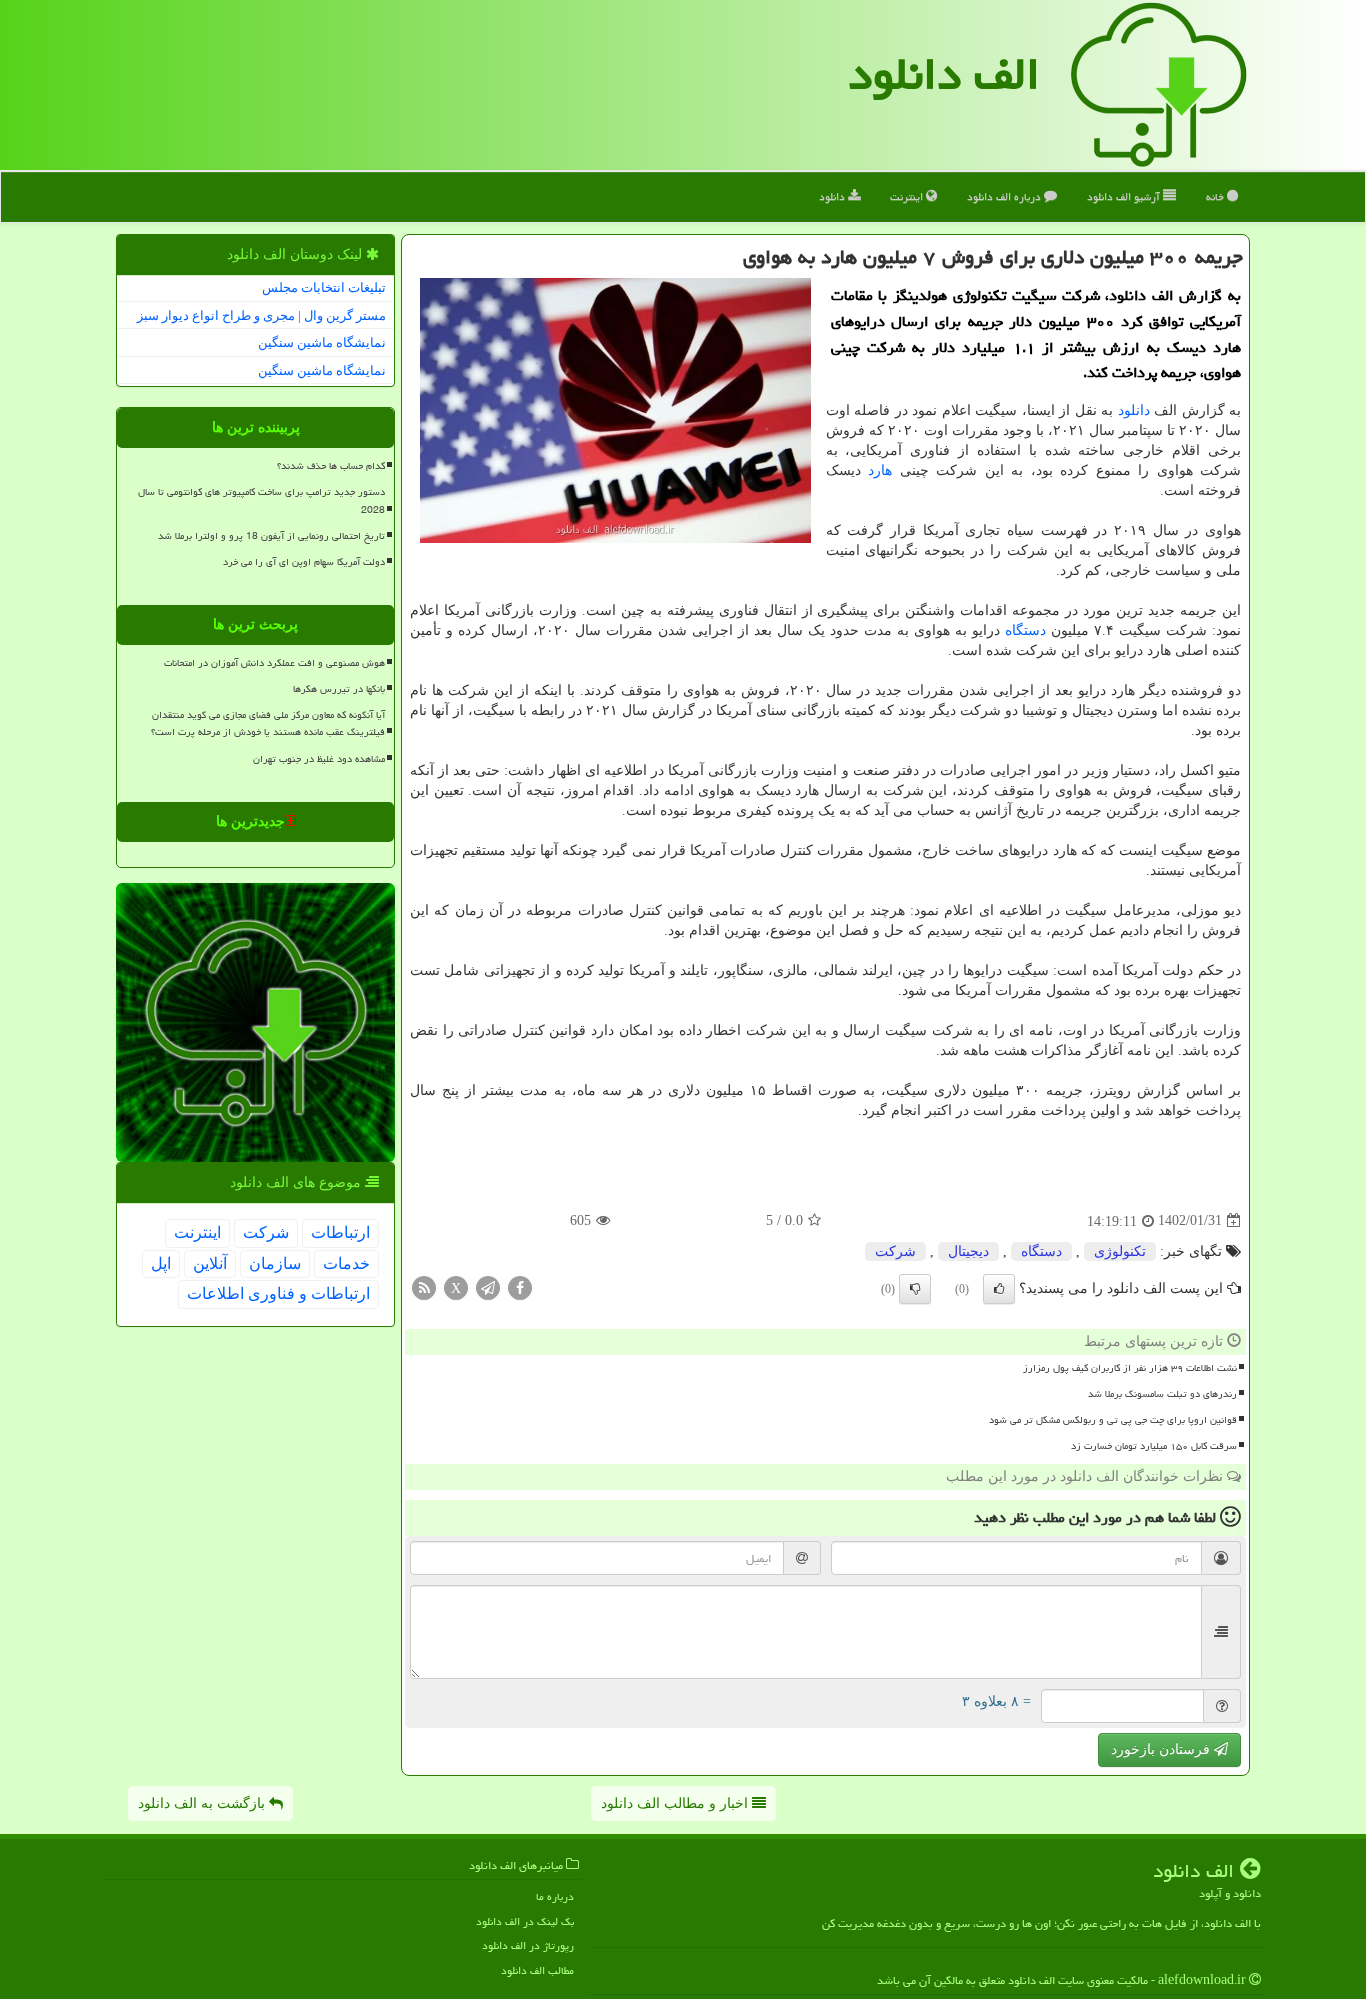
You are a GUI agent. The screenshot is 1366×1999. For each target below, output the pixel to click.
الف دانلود (944, 74)
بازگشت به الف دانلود (203, 1803)
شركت (895, 1251)
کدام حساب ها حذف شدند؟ (331, 466)
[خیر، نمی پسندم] (915, 1289)
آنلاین (210, 1263)
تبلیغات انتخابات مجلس (324, 287)
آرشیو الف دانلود (1125, 196)
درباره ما (555, 1896)
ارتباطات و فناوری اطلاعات (278, 1293)
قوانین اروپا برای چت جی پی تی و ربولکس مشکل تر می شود (1113, 1420)
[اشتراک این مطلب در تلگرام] (488, 1286)
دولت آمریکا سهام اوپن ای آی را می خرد (304, 562)
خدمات (346, 1263)
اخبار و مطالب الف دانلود (676, 1803)
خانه (1216, 196)
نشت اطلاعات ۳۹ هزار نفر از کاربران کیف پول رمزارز (1130, 1368)
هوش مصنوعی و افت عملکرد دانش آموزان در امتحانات (274, 663)
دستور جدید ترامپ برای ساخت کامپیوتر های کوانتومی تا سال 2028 (261, 500)
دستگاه (1025, 630)
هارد (880, 470)
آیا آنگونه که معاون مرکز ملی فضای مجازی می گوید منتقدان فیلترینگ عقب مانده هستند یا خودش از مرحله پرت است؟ (268, 723)
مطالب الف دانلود (537, 1970)
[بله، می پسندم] (999, 1289)
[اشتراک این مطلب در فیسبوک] (520, 1286)
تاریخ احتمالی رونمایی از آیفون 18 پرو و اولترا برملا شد (271, 536)
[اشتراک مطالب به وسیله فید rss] (424, 1286)
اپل (161, 1263)
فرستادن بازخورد (1162, 1749)
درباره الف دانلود (1005, 196)
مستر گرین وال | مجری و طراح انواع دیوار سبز (261, 315)
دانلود (833, 196)
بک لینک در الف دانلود (525, 1921)
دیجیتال (968, 1251)
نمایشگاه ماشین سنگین (322, 342)
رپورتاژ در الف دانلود (528, 1945)
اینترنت (908, 196)
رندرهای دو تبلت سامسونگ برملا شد (1162, 1394)
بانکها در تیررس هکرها (339, 689)
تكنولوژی (1120, 1251)
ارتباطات (340, 1232)
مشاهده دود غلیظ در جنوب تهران (319, 759)
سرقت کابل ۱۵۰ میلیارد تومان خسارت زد (1154, 1446)
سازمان (275, 1263)
